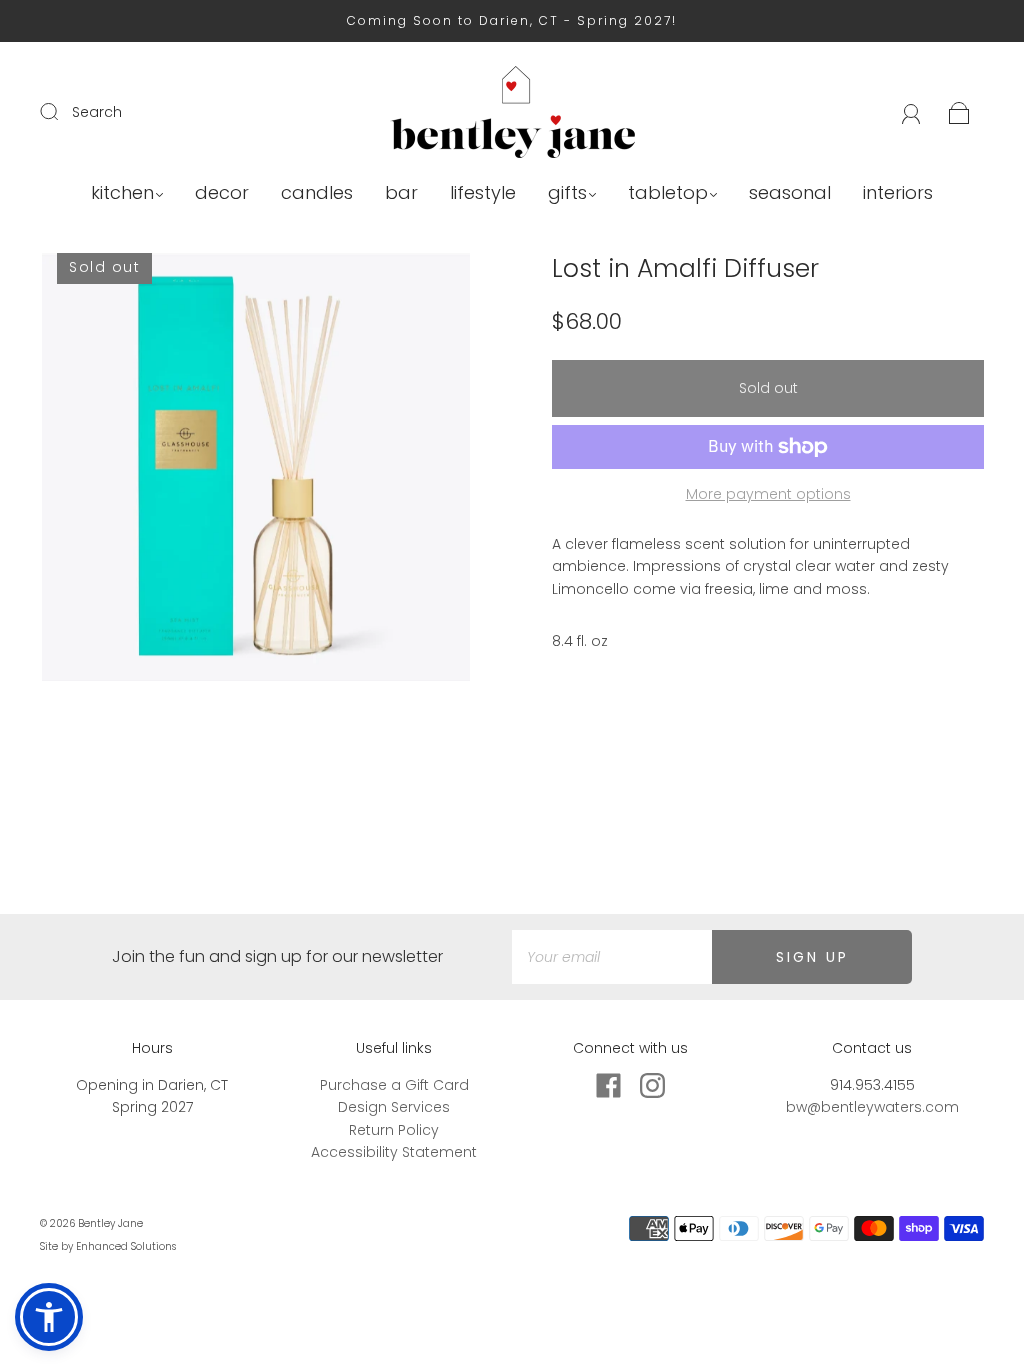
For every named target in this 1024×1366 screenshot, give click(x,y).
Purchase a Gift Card (394, 1085)
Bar (401, 193)
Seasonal (790, 193)
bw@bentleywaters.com (872, 1107)
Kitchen (122, 193)
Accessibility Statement (394, 1152)
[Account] (911, 112)
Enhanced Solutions (126, 1246)
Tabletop (668, 193)
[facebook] (608, 1086)
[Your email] (612, 957)
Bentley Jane (110, 1223)
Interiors (898, 193)
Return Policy (394, 1130)
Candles (317, 193)
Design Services (394, 1107)
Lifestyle (483, 193)
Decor (222, 193)
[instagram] (652, 1086)
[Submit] (62, 111)
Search (97, 112)
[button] (49, 1317)
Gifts (567, 193)
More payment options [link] (768, 494)
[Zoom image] (256, 471)
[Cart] (959, 112)
